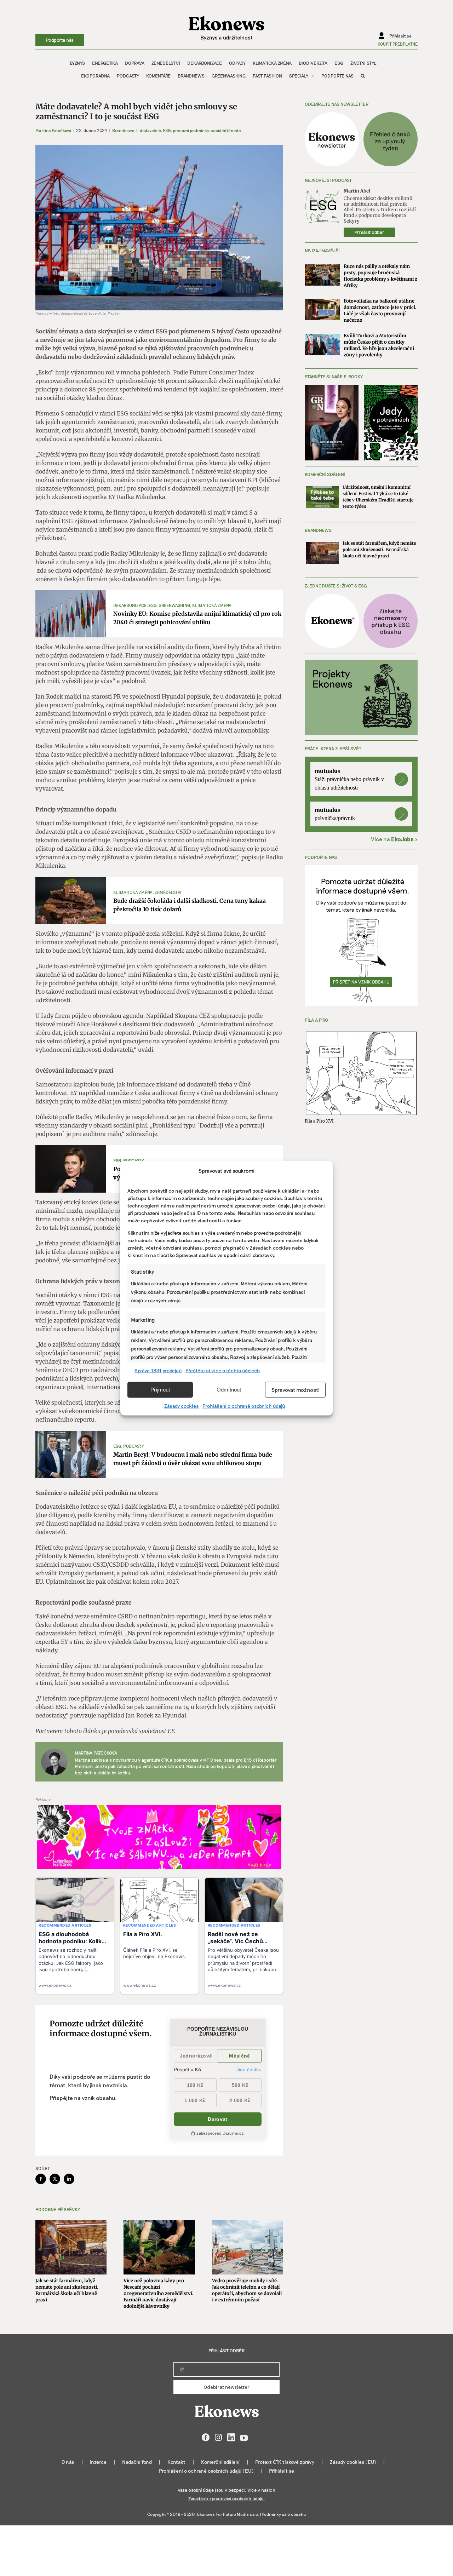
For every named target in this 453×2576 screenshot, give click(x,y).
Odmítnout (229, 1390)
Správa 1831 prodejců (158, 1370)
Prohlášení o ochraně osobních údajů (244, 1405)
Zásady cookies (182, 1405)
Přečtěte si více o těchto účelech (223, 1370)
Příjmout (160, 1390)
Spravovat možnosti (296, 1390)
